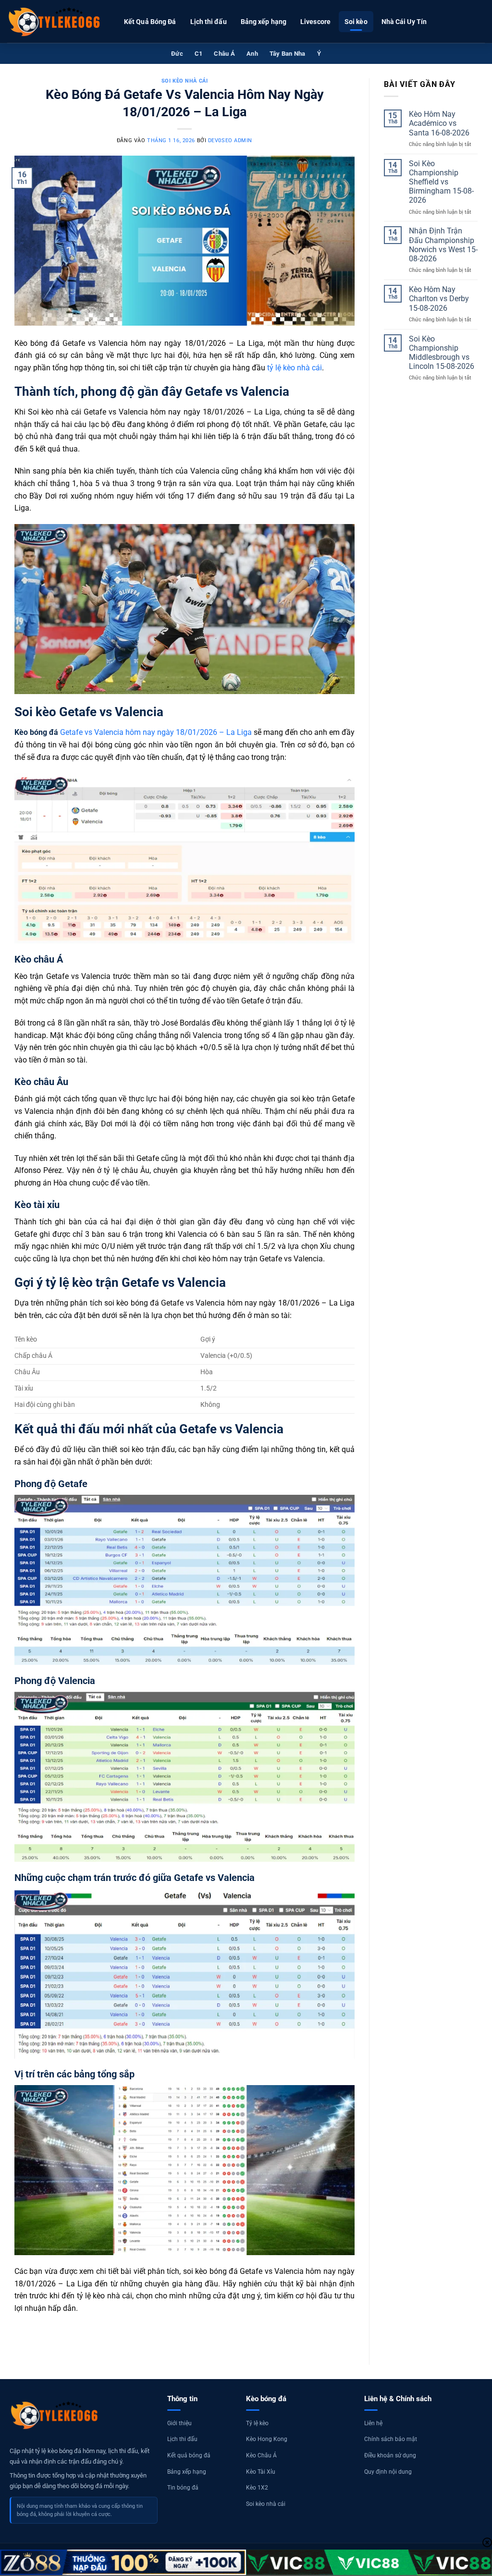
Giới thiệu (179, 2423)
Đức (177, 54)
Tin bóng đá (183, 2488)
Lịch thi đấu (209, 22)
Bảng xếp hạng (264, 22)
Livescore (315, 22)
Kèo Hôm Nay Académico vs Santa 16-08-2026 (439, 123)
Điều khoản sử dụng (390, 2455)
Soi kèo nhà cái (184, 81)
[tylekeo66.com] (55, 22)
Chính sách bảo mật (391, 2439)
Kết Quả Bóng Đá (150, 22)
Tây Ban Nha (288, 54)
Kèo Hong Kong (267, 2439)
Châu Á (224, 54)
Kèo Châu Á (261, 2455)
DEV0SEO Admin (230, 140)
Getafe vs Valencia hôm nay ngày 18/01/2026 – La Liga (133, 732)
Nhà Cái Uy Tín (404, 22)
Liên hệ (373, 2423)
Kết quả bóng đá (189, 2455)
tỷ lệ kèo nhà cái (295, 368)
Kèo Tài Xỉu (261, 2472)
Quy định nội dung (388, 2472)
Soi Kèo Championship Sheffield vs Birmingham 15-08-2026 (441, 182)
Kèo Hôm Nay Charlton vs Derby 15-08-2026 (439, 299)
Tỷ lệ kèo (257, 2423)
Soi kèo (356, 22)
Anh (252, 54)
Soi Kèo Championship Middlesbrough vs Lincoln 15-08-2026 (442, 353)
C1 (199, 54)
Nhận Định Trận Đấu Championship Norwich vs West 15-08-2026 (443, 245)
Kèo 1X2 (257, 2488)
